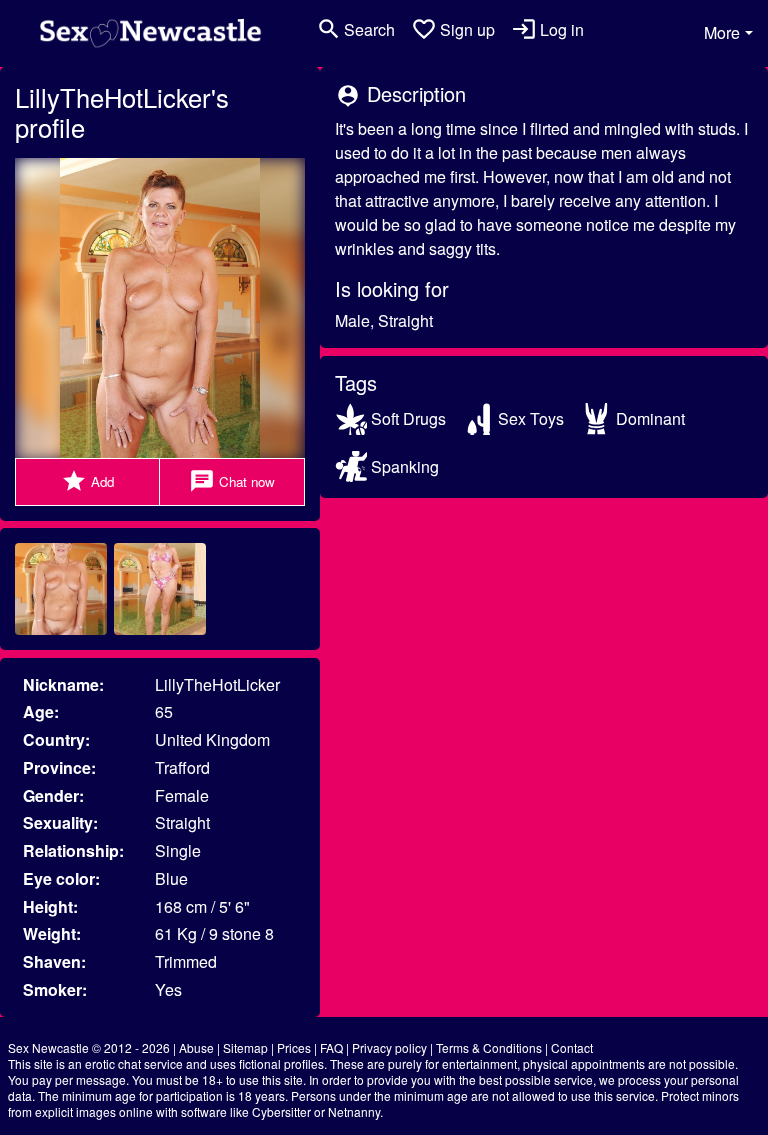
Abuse (196, 1047)
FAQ (331, 1047)
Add (87, 481)
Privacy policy (389, 1047)
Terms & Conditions (489, 1047)
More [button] (722, 32)
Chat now (232, 481)
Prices (294, 1047)
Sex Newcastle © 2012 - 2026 (89, 1047)
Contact (572, 1047)
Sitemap (245, 1047)
